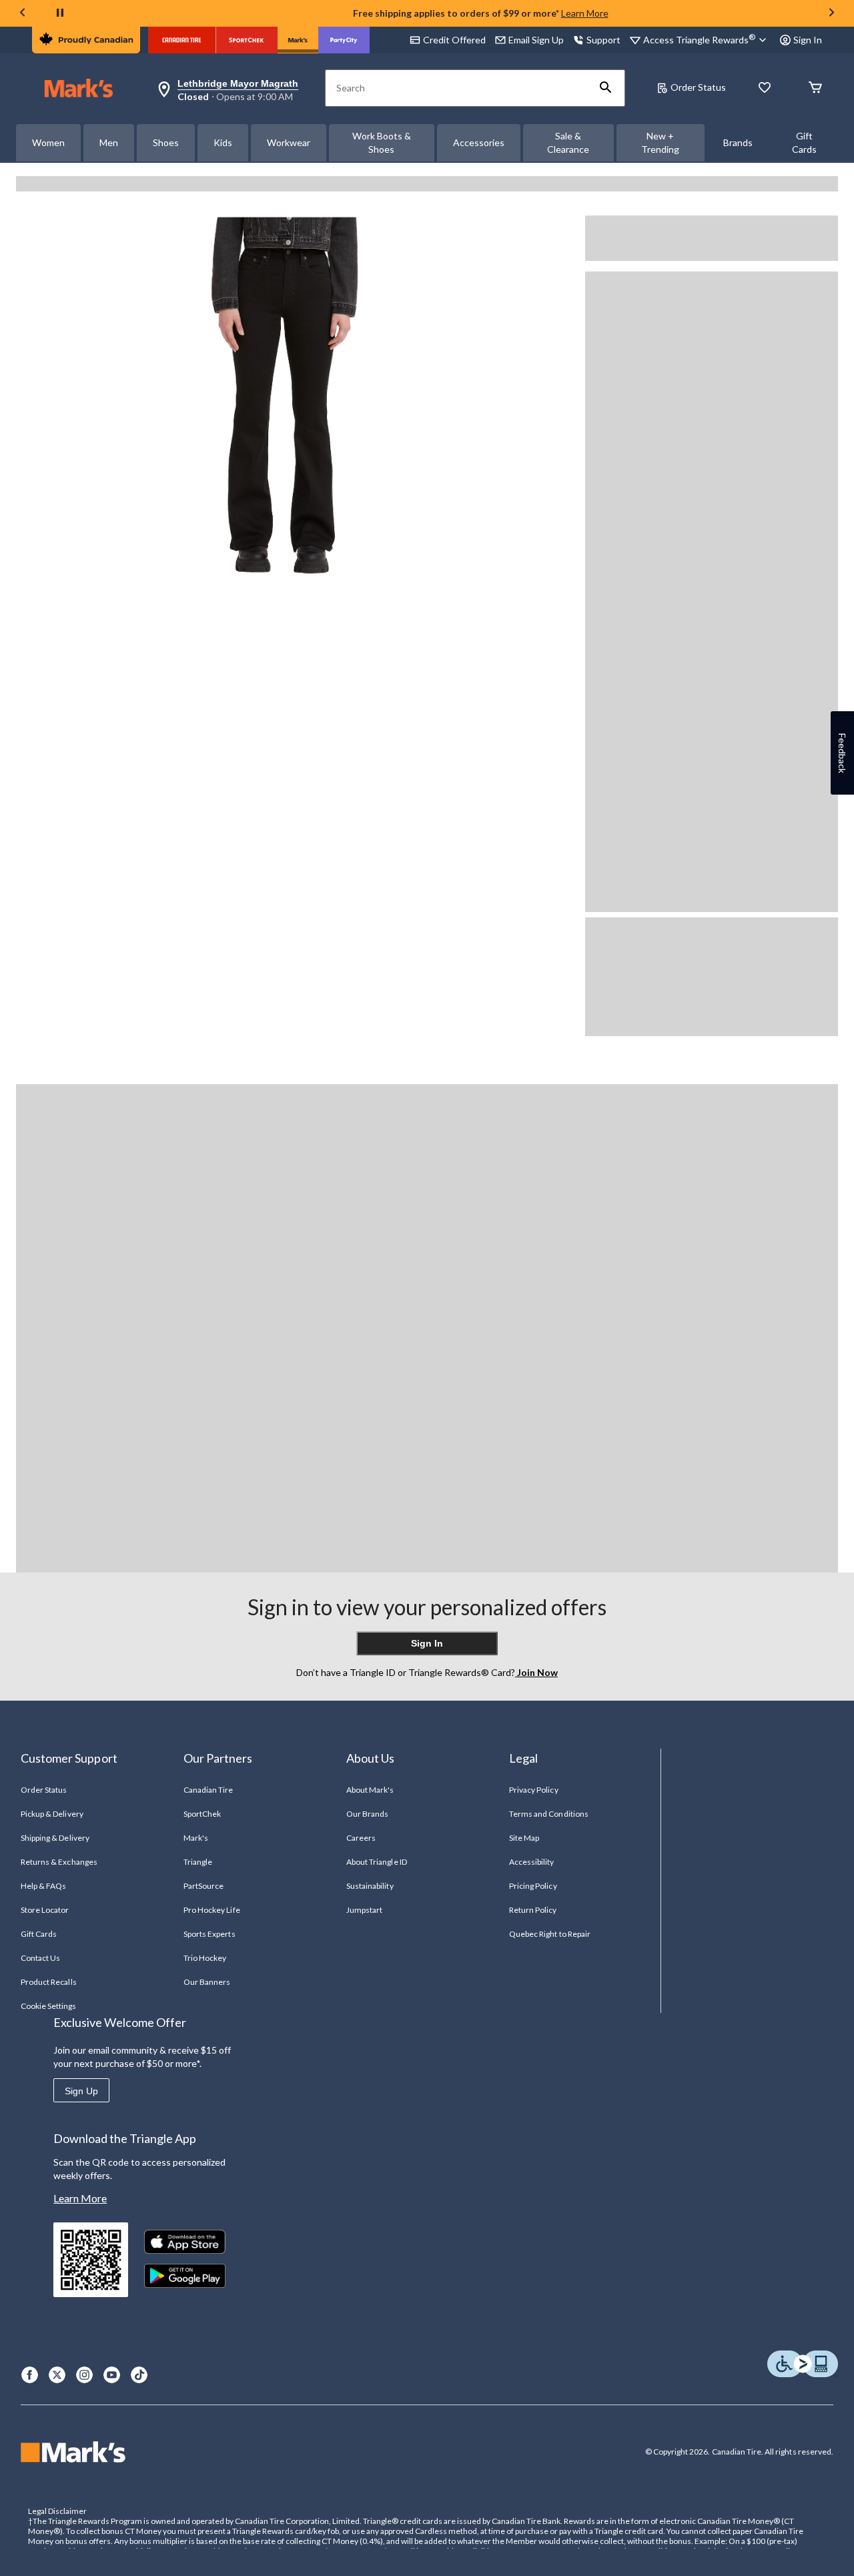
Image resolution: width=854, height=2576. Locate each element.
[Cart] (815, 88)
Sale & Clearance (568, 142)
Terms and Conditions (549, 1814)
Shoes (166, 142)
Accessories (479, 142)
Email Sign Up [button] (536, 40)
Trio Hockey (205, 1958)
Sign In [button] (808, 40)
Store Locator (45, 1910)
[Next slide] (831, 14)
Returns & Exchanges (59, 1862)
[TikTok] (139, 2375)
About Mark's (370, 1790)
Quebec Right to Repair (550, 1934)
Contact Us (40, 1958)
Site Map (524, 1838)
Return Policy (533, 1910)
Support (603, 40)
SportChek (202, 1814)
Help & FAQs (43, 1886)
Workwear (289, 142)
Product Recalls (49, 1982)
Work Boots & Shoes (382, 142)
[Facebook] (30, 2375)
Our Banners (207, 1982)
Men (109, 142)
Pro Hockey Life (212, 1910)
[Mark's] (298, 40)
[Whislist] (765, 88)
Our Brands (367, 1814)
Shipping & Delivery (55, 1838)
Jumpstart (364, 1910)
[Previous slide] (23, 14)
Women (48, 142)
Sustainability (370, 1886)
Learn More (585, 13)
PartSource (203, 1886)
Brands (738, 142)
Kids (223, 142)
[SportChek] (247, 40)
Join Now (536, 1672)
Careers (361, 1838)
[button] (606, 88)
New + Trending (660, 142)
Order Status (698, 87)
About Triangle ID (377, 1862)
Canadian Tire (208, 1790)
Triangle (198, 1862)
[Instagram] (84, 2375)
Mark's (196, 1838)
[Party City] (344, 40)
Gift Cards (804, 142)
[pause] (60, 13)
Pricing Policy (533, 1886)
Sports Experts (209, 1934)
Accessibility (532, 1862)
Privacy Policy (534, 1790)
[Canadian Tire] (182, 40)
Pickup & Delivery (52, 1814)
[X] (57, 2375)
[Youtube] (112, 2375)
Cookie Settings (48, 2006)
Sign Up (81, 2091)
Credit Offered (454, 40)
